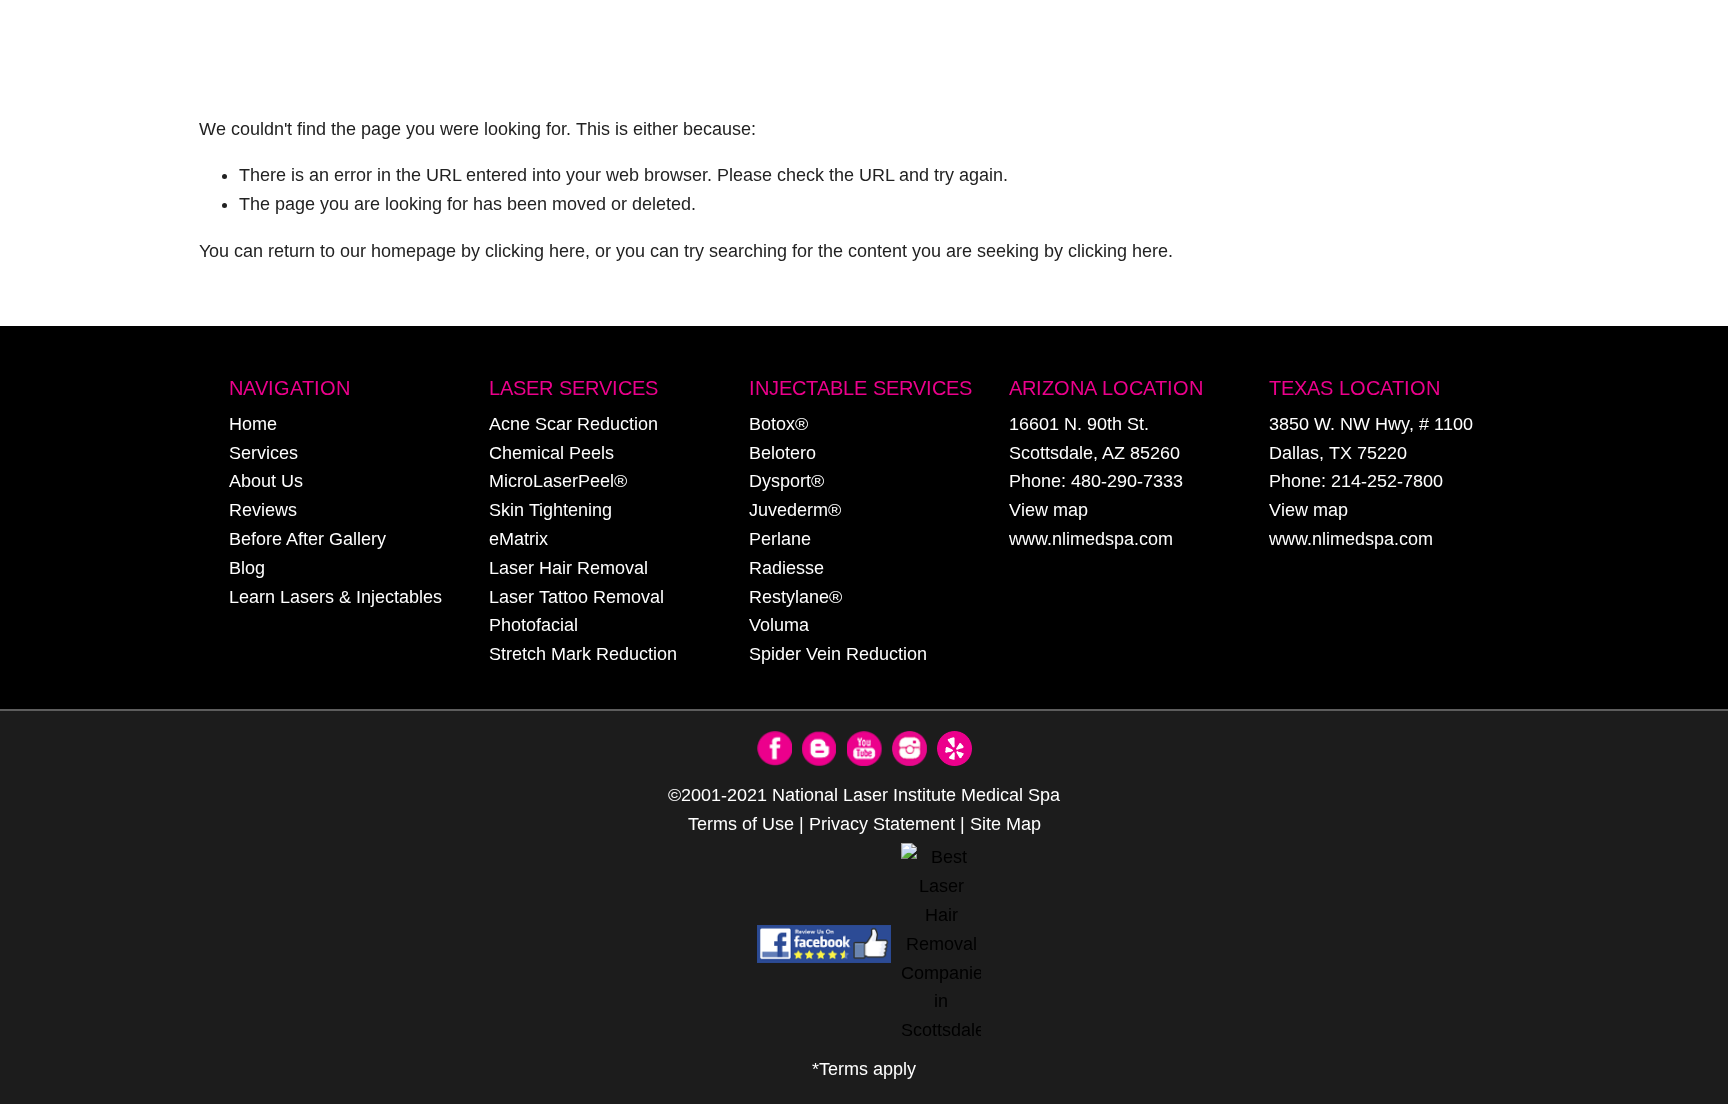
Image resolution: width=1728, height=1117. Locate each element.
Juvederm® (795, 510)
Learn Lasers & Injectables (335, 597)
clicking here (535, 251)
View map (1048, 510)
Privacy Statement (882, 824)
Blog (247, 568)
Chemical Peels (551, 453)
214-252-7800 (1387, 481)
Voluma (779, 625)
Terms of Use (741, 824)
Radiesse (786, 568)
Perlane (780, 539)
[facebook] (824, 944)
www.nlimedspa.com (1091, 539)
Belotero (782, 453)
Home (253, 424)
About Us (266, 481)
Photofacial (533, 625)
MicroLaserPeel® (558, 481)
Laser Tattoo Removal (576, 597)
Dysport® (786, 481)
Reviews (263, 510)
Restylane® (795, 597)
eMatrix (518, 539)
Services (263, 453)
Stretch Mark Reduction (583, 654)
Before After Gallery (307, 539)
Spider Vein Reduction (838, 654)
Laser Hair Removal (568, 568)
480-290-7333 (1127, 481)
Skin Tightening (550, 510)
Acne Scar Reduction (573, 424)
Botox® (778, 424)
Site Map (1005, 824)
